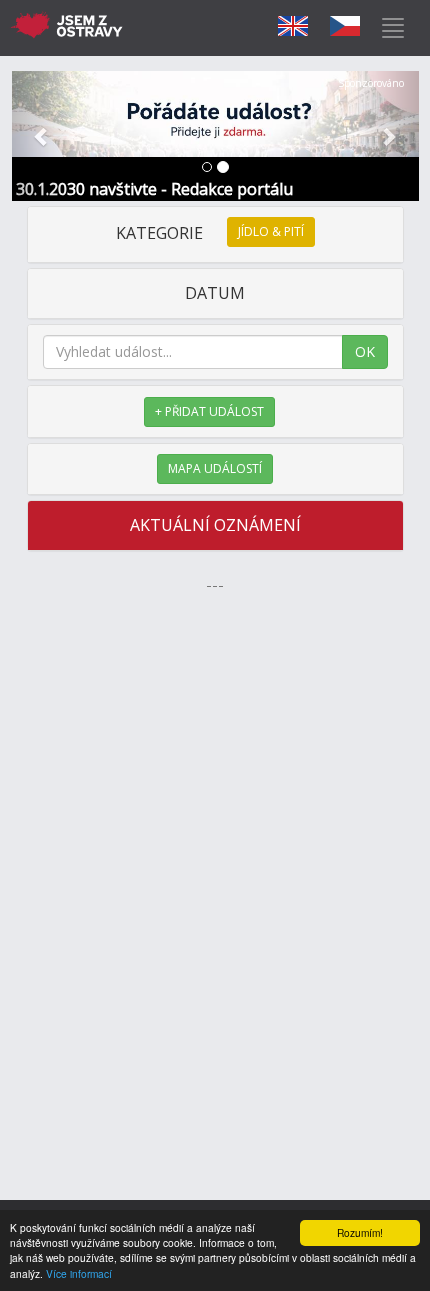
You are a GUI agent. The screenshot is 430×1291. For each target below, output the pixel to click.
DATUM (215, 293)
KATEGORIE (210, 233)
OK (365, 351)
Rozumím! (360, 1232)
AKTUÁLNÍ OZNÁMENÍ (215, 525)
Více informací (79, 1273)
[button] (42, 136)
